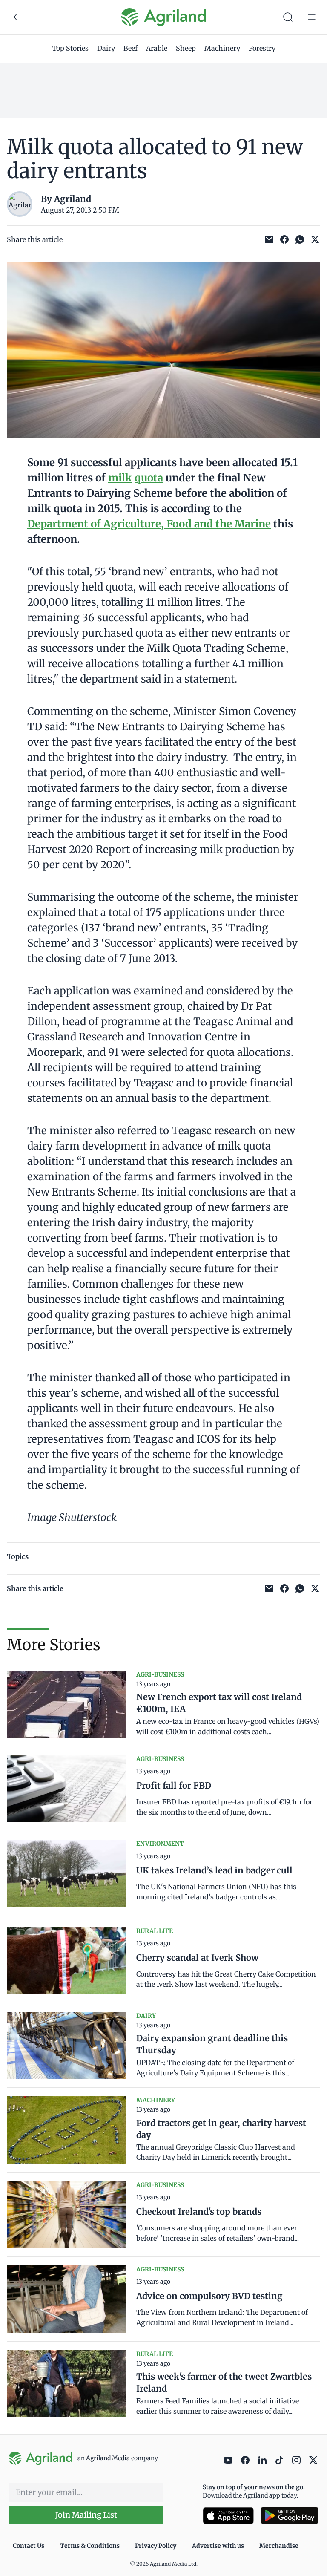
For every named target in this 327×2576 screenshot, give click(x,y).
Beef (131, 48)
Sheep (186, 48)
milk (120, 478)
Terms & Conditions (90, 2546)
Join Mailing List (86, 2515)
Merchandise (279, 2546)
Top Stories (70, 48)
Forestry (262, 48)
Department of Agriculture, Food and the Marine (149, 524)
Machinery (222, 48)
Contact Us (29, 2546)
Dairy (106, 48)
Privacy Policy (156, 2546)
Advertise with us (218, 2546)
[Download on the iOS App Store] (228, 2516)
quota (149, 478)
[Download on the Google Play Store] (290, 2516)
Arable (157, 48)
